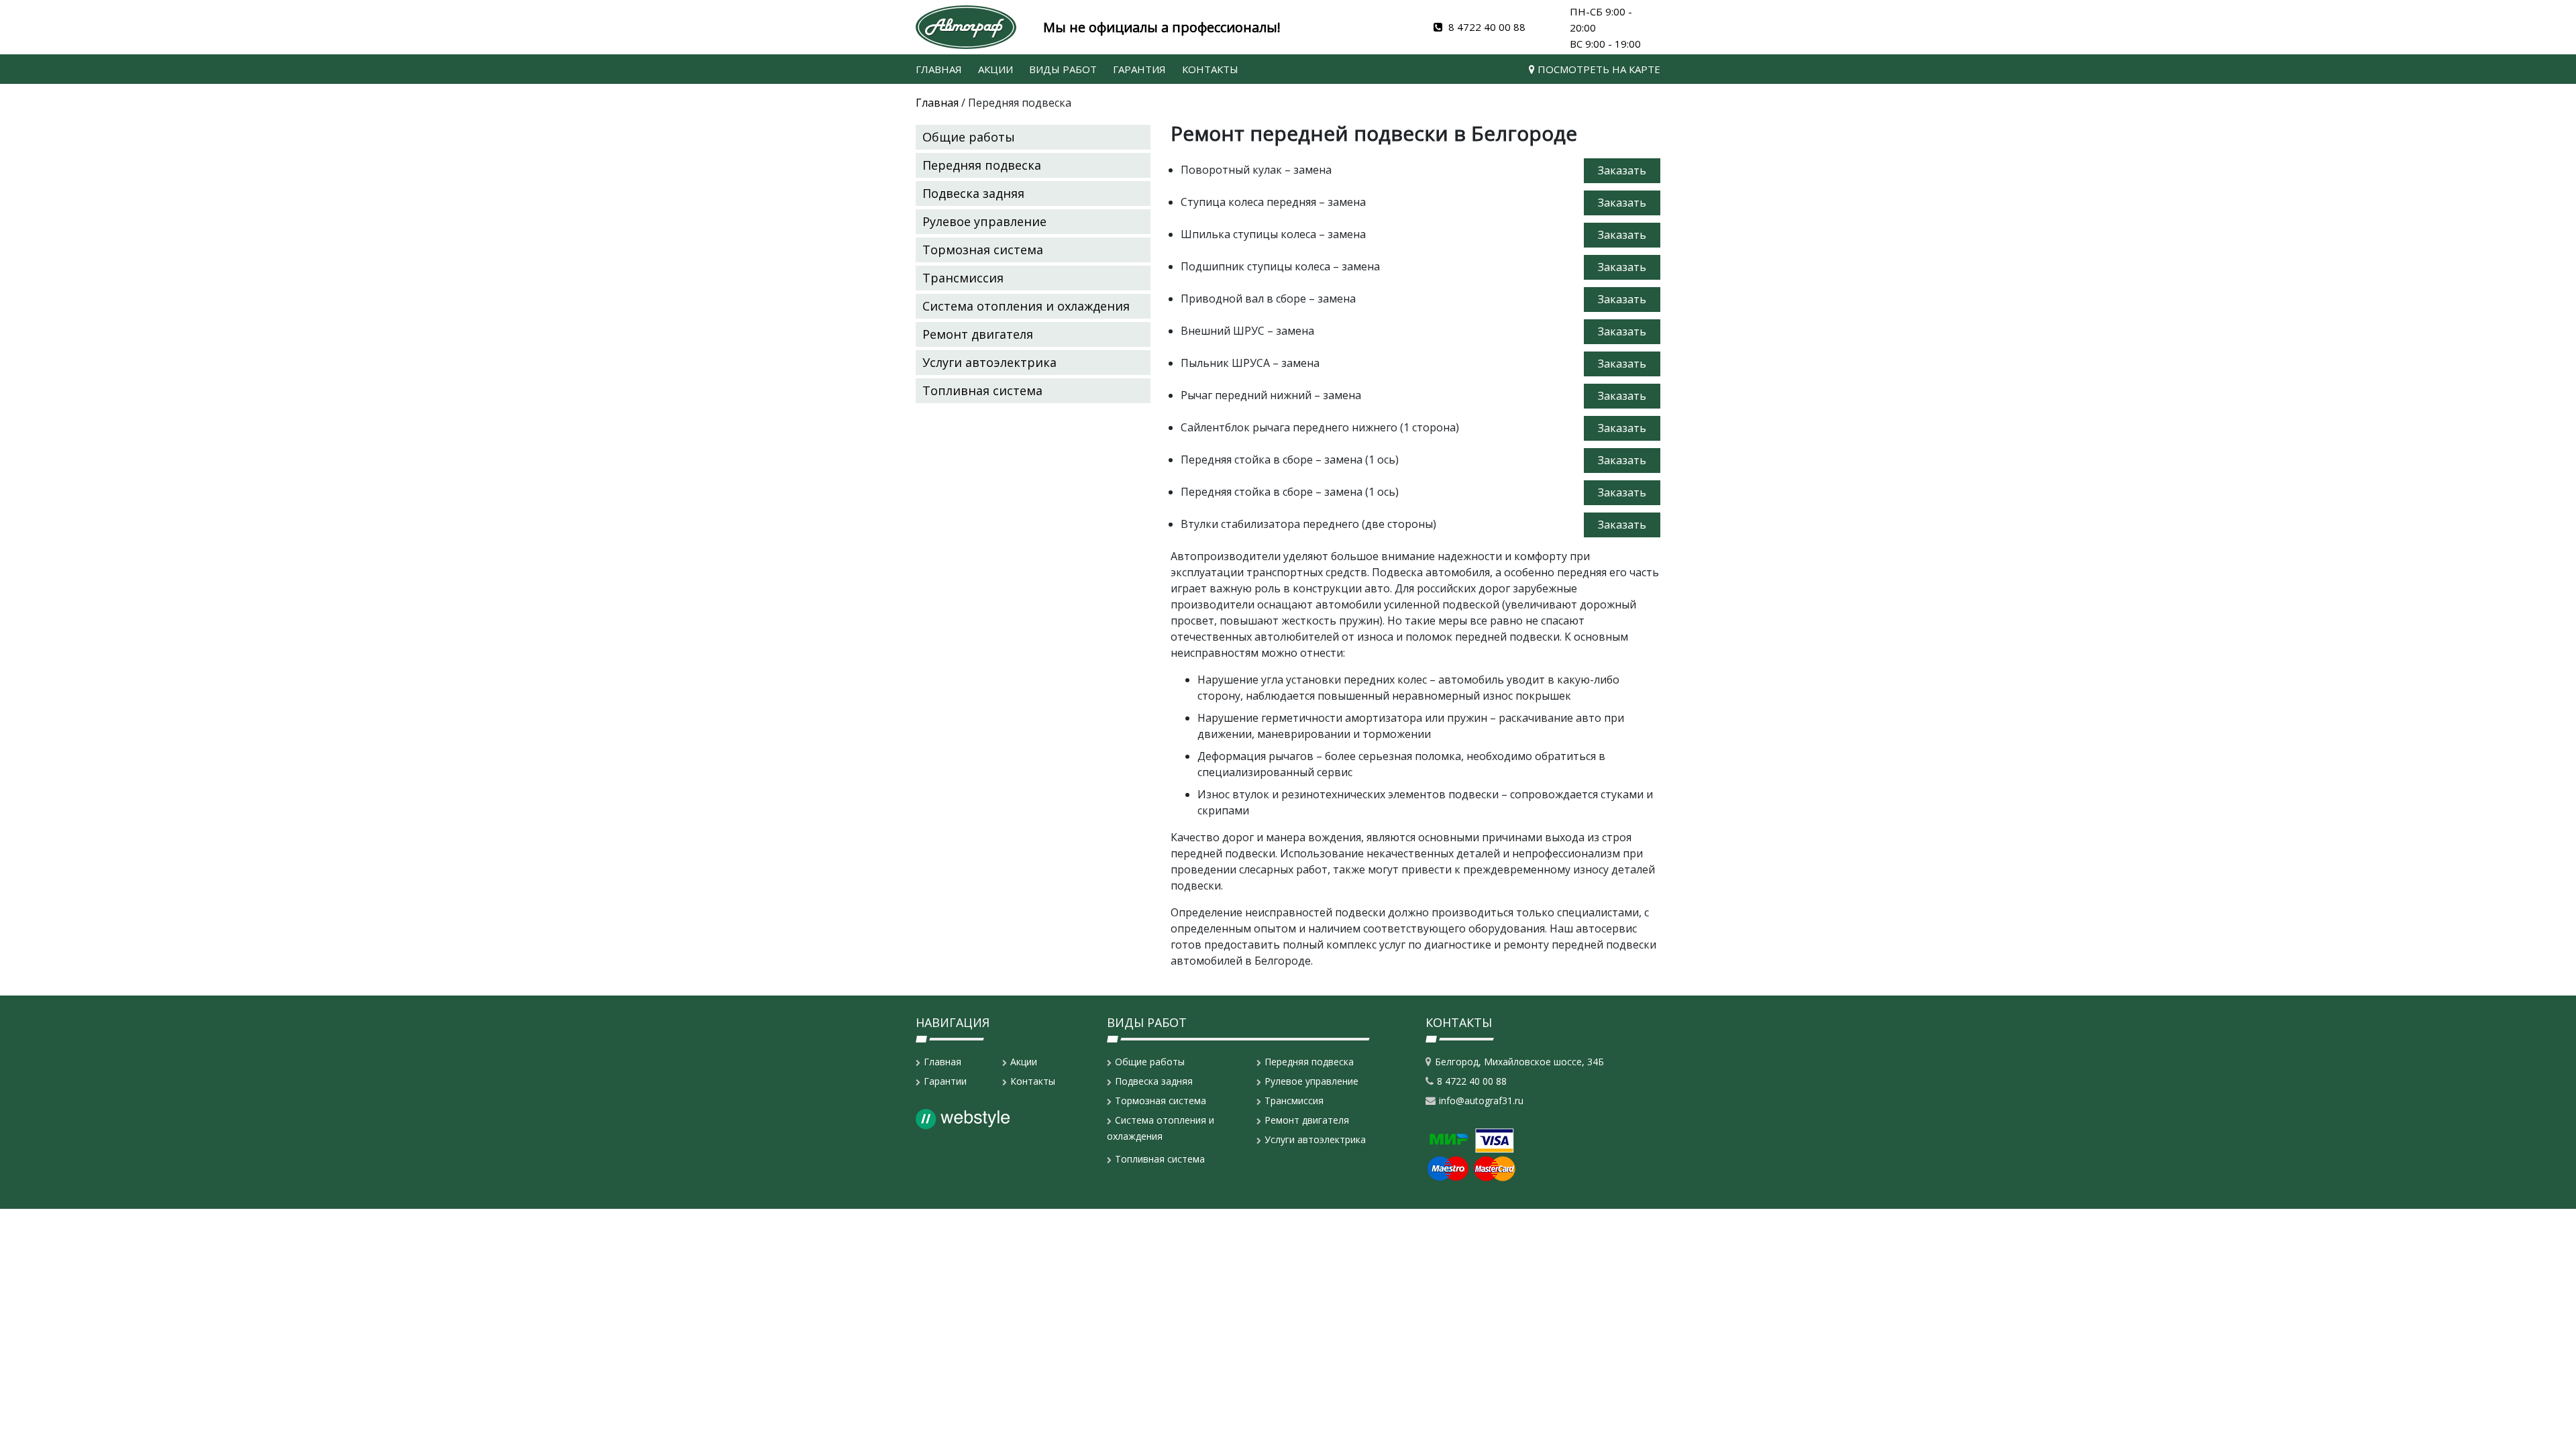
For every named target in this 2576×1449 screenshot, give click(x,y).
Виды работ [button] (1063, 69)
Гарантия (1139, 69)
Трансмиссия (963, 278)
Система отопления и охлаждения (1026, 306)
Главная (939, 69)
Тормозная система (983, 250)
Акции (996, 69)
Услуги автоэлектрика (989, 362)
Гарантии (945, 1081)
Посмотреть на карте (1598, 69)
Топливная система (982, 390)
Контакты (1210, 69)
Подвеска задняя (973, 193)
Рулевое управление (984, 221)
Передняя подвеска (982, 165)
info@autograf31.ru (1481, 1101)
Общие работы (969, 137)
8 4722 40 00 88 (1486, 27)
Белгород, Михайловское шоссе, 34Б (1519, 1062)
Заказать (1622, 170)
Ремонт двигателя (978, 334)
